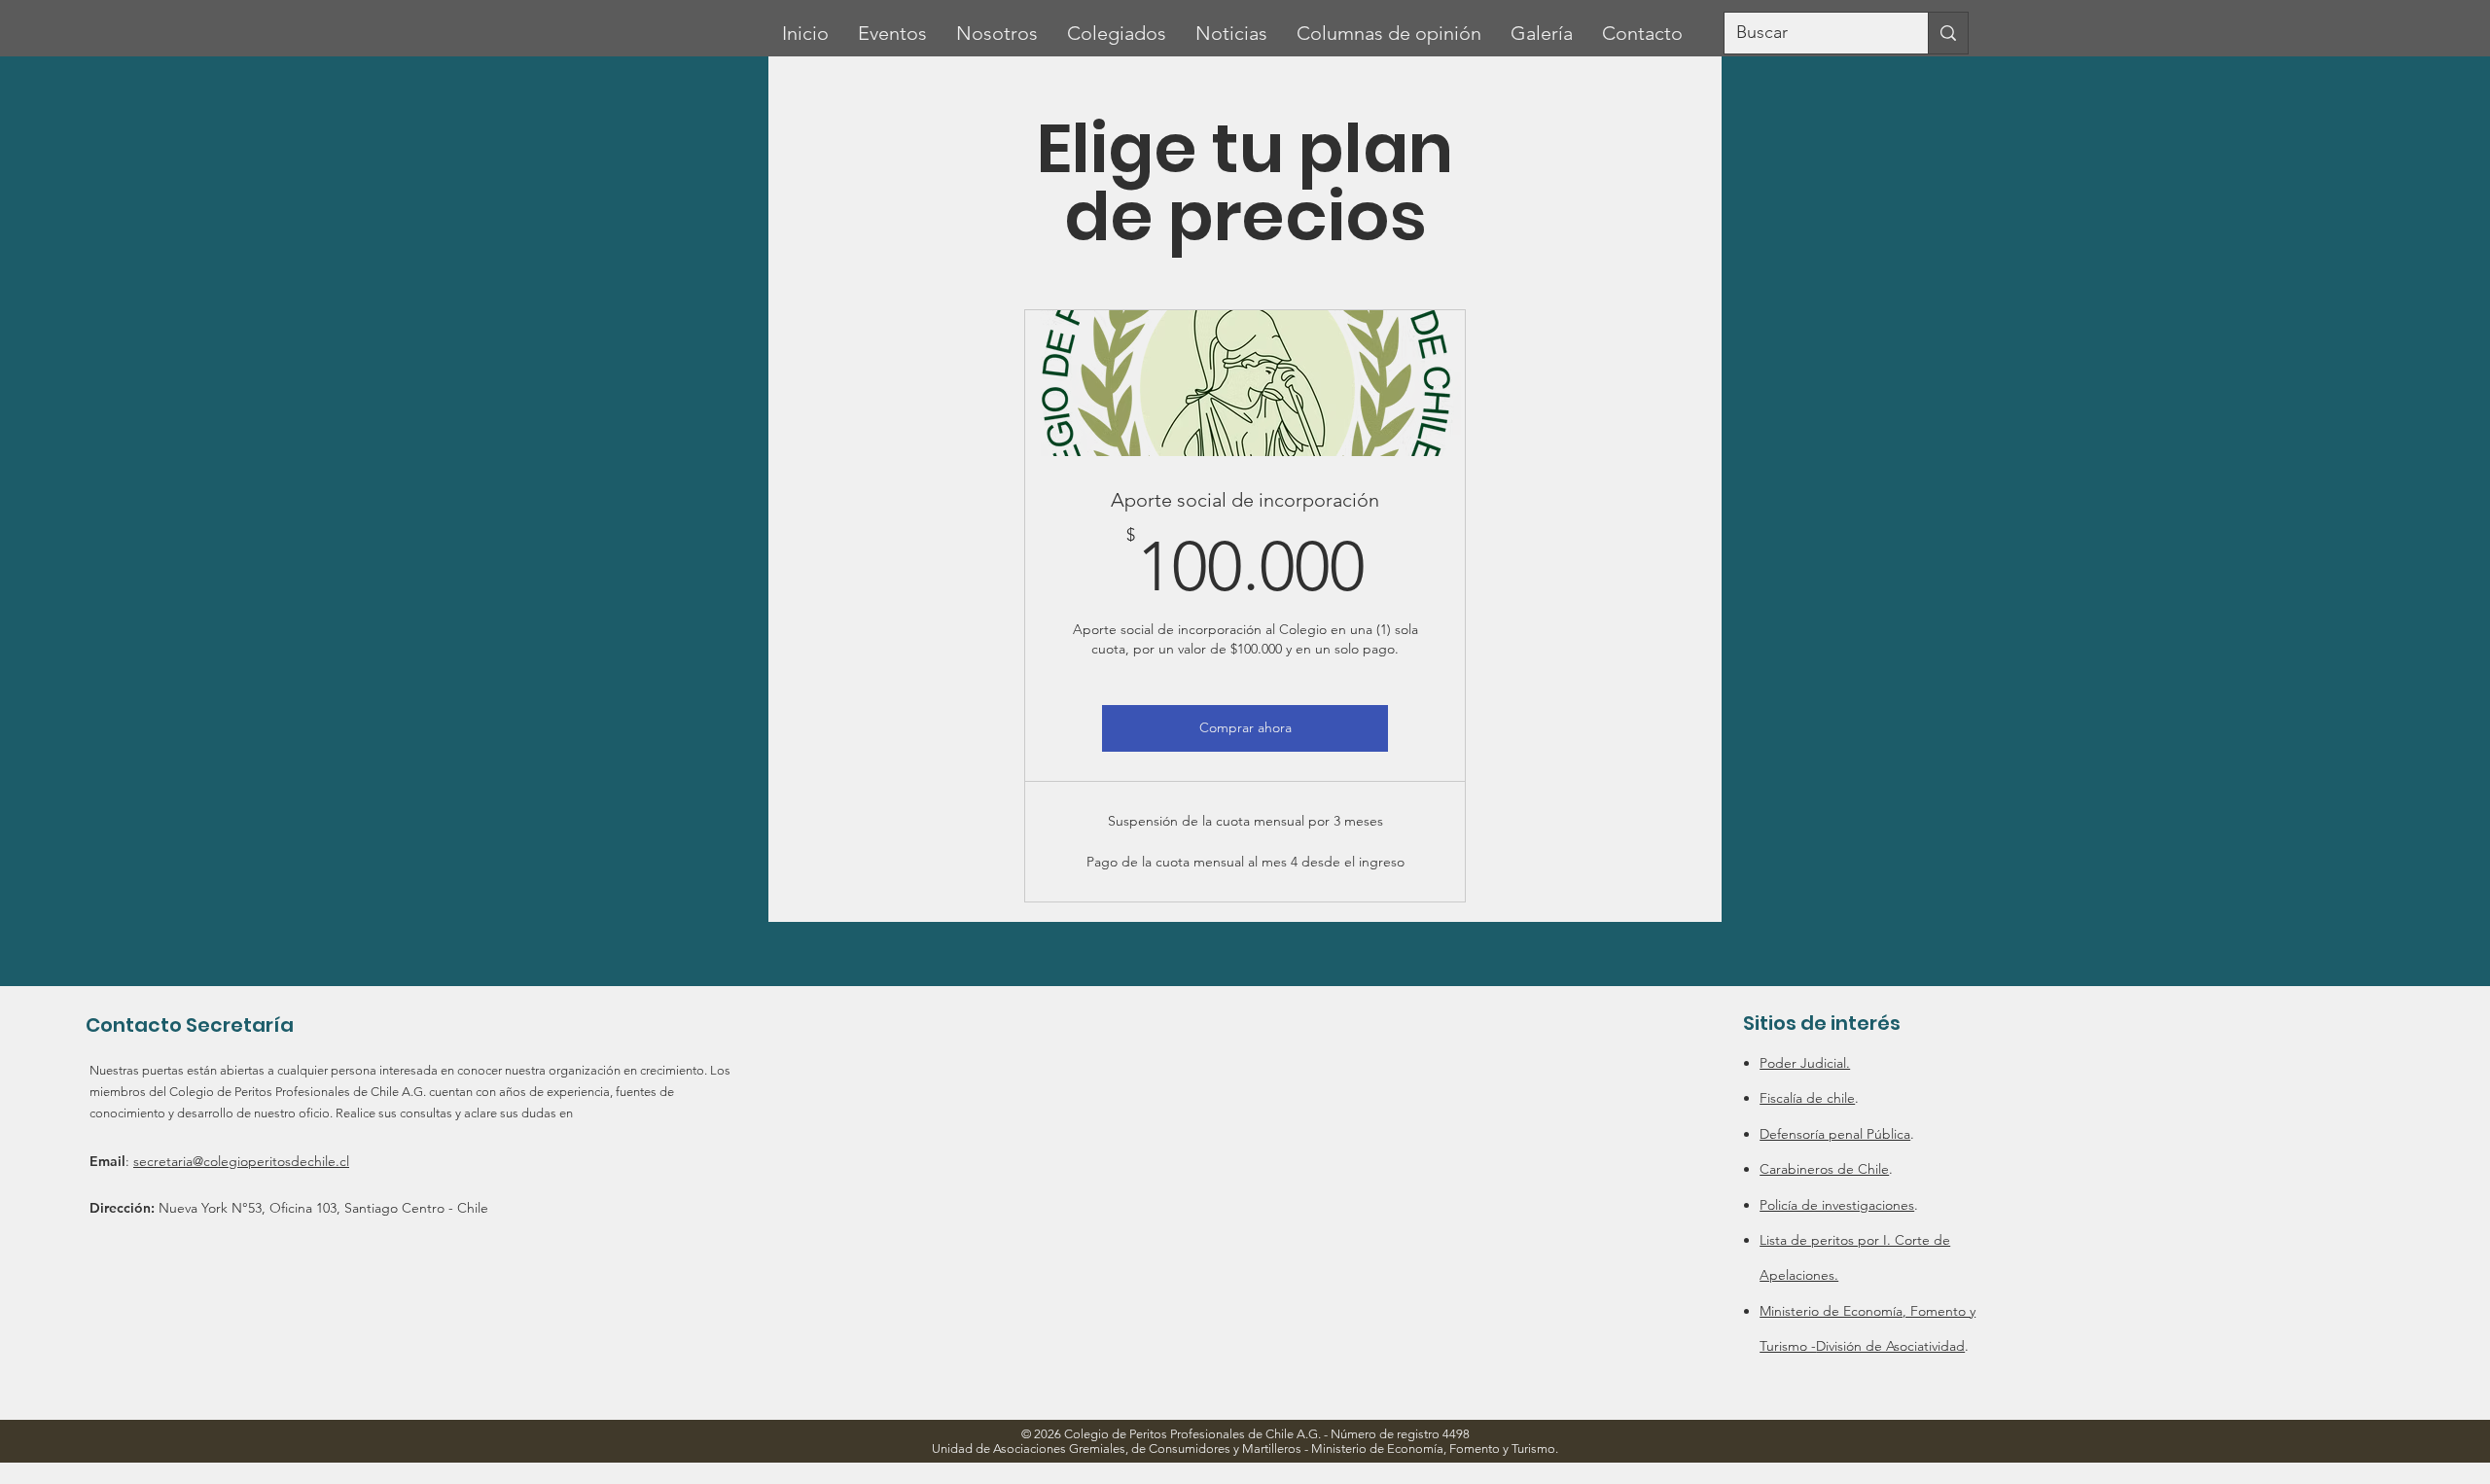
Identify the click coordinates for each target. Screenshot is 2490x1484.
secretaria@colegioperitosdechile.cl (241, 1161)
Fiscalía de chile (1807, 1098)
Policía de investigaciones (1837, 1205)
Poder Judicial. (1805, 1063)
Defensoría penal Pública (1835, 1134)
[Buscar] (1948, 33)
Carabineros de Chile (1824, 1169)
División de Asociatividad (1890, 1346)
